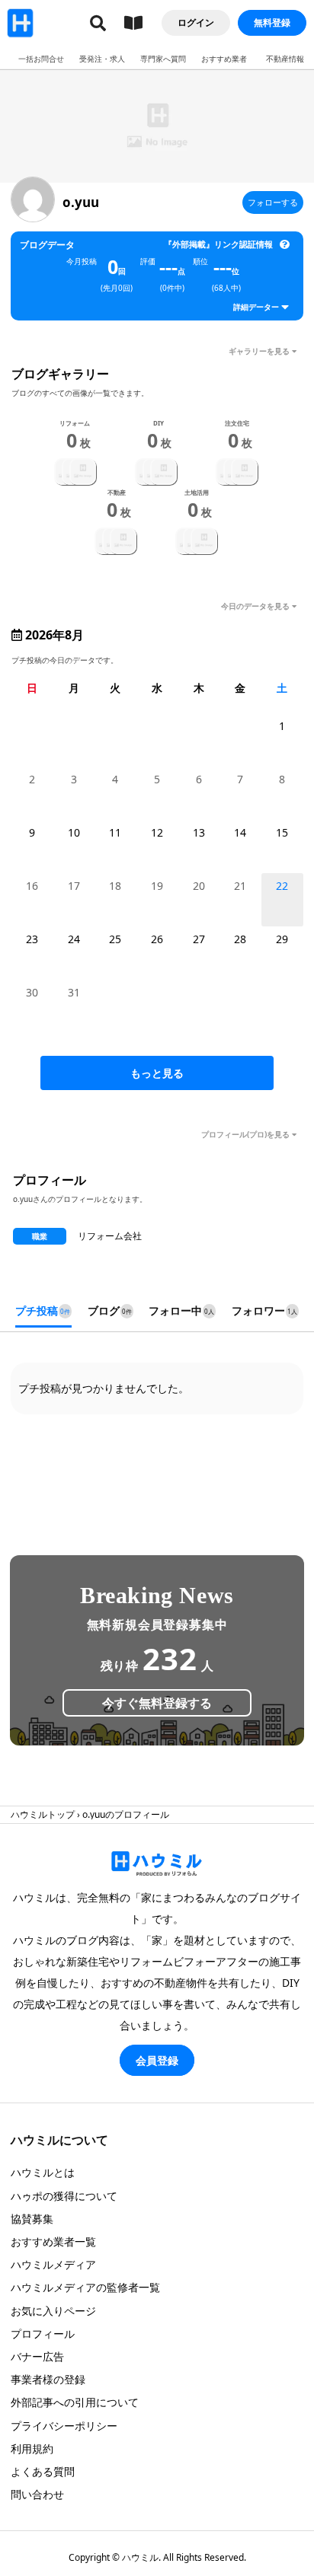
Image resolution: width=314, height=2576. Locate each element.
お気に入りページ (53, 2311)
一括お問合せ (41, 59)
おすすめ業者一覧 (53, 2241)
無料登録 (272, 22)
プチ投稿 (43, 1310)
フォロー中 (181, 1310)
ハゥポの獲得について (64, 2196)
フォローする (273, 202)
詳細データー (256, 307)
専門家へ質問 (163, 59)
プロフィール (43, 2334)
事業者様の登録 (48, 2379)
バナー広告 (37, 2356)
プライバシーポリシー (64, 2426)
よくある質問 (43, 2471)
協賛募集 (32, 2219)
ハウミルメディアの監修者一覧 (85, 2287)
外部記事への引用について (75, 2402)
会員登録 (157, 2060)
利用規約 (32, 2448)
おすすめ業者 (224, 59)
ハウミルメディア (53, 2264)
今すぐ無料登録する (157, 1703)
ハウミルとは (43, 2172)
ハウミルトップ (43, 1814)
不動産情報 (285, 59)
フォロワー (264, 1310)
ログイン (196, 22)
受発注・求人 (102, 59)
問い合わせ (37, 2494)
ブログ (110, 1310)
